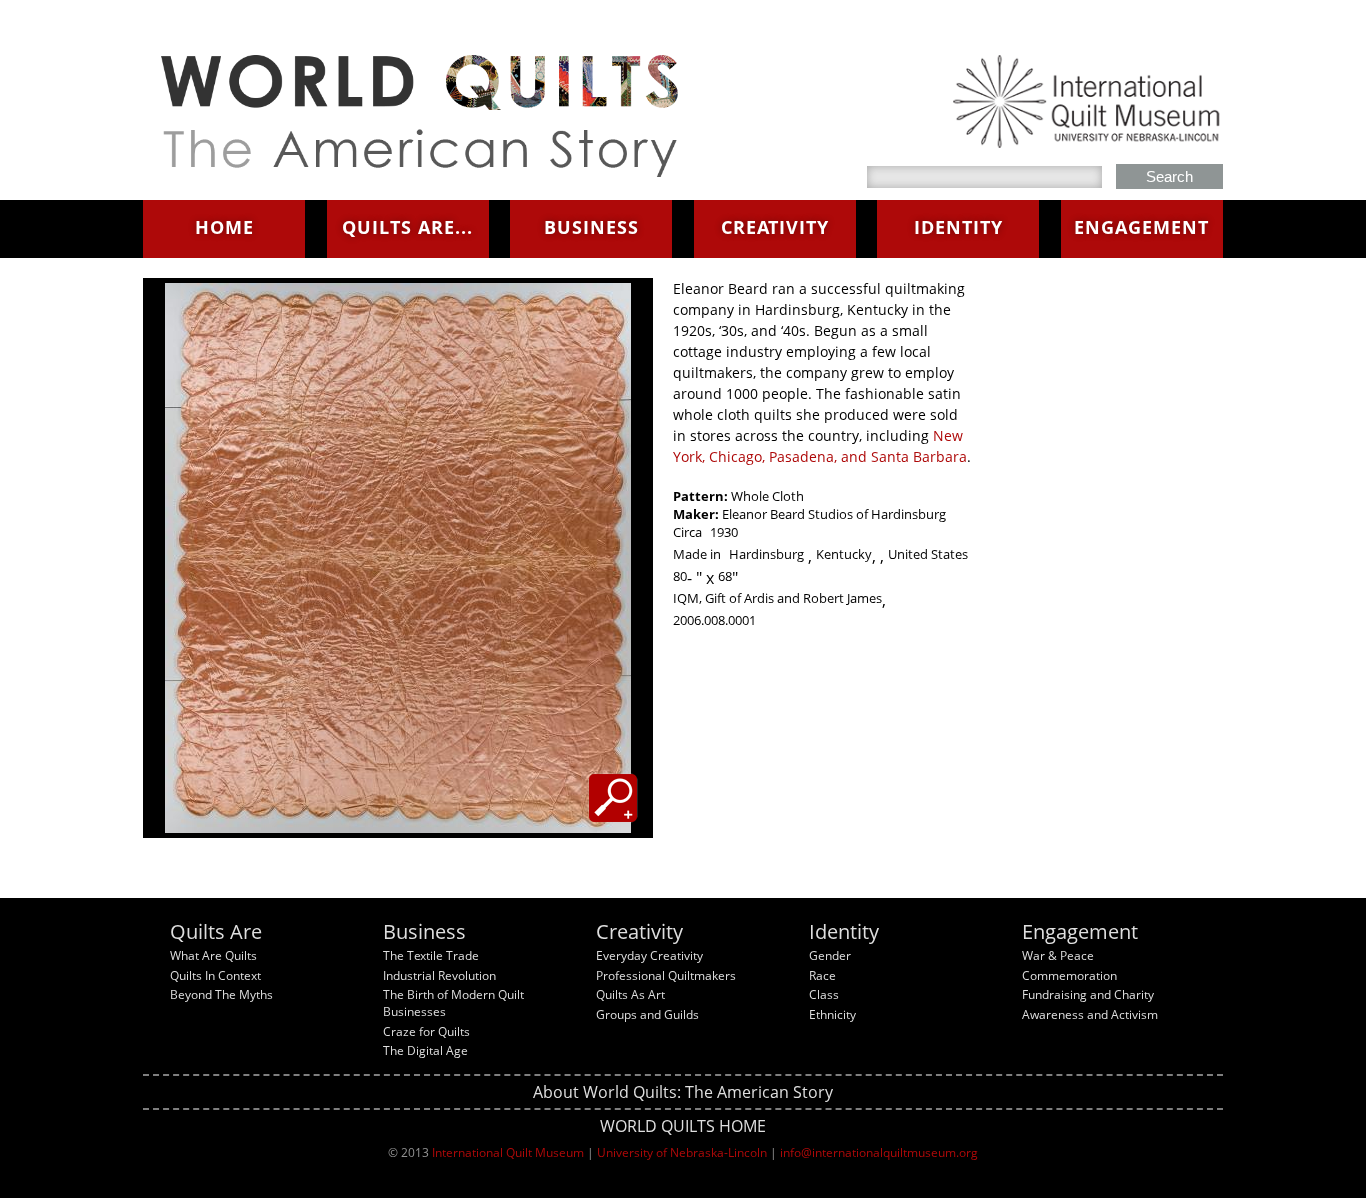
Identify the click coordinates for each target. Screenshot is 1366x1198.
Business (591, 227)
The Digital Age (425, 1050)
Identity (958, 227)
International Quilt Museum (508, 1152)
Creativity (775, 227)
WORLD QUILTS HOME (683, 1126)
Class (824, 994)
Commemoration (1069, 975)
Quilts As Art (630, 994)
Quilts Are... (407, 227)
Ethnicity (832, 1014)
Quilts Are (216, 931)
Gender (830, 955)
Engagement (1141, 227)
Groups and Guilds (647, 1014)
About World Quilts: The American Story (683, 1092)
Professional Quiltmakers (666, 975)
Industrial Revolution (439, 975)
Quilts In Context (215, 975)
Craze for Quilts (426, 1031)
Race (822, 975)
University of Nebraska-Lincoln (682, 1152)
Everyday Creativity (649, 955)
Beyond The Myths (221, 994)
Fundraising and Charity (1088, 994)
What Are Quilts (213, 955)
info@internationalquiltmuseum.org (879, 1152)
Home (224, 227)
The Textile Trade (431, 955)
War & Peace (1058, 955)
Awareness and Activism (1090, 1014)
